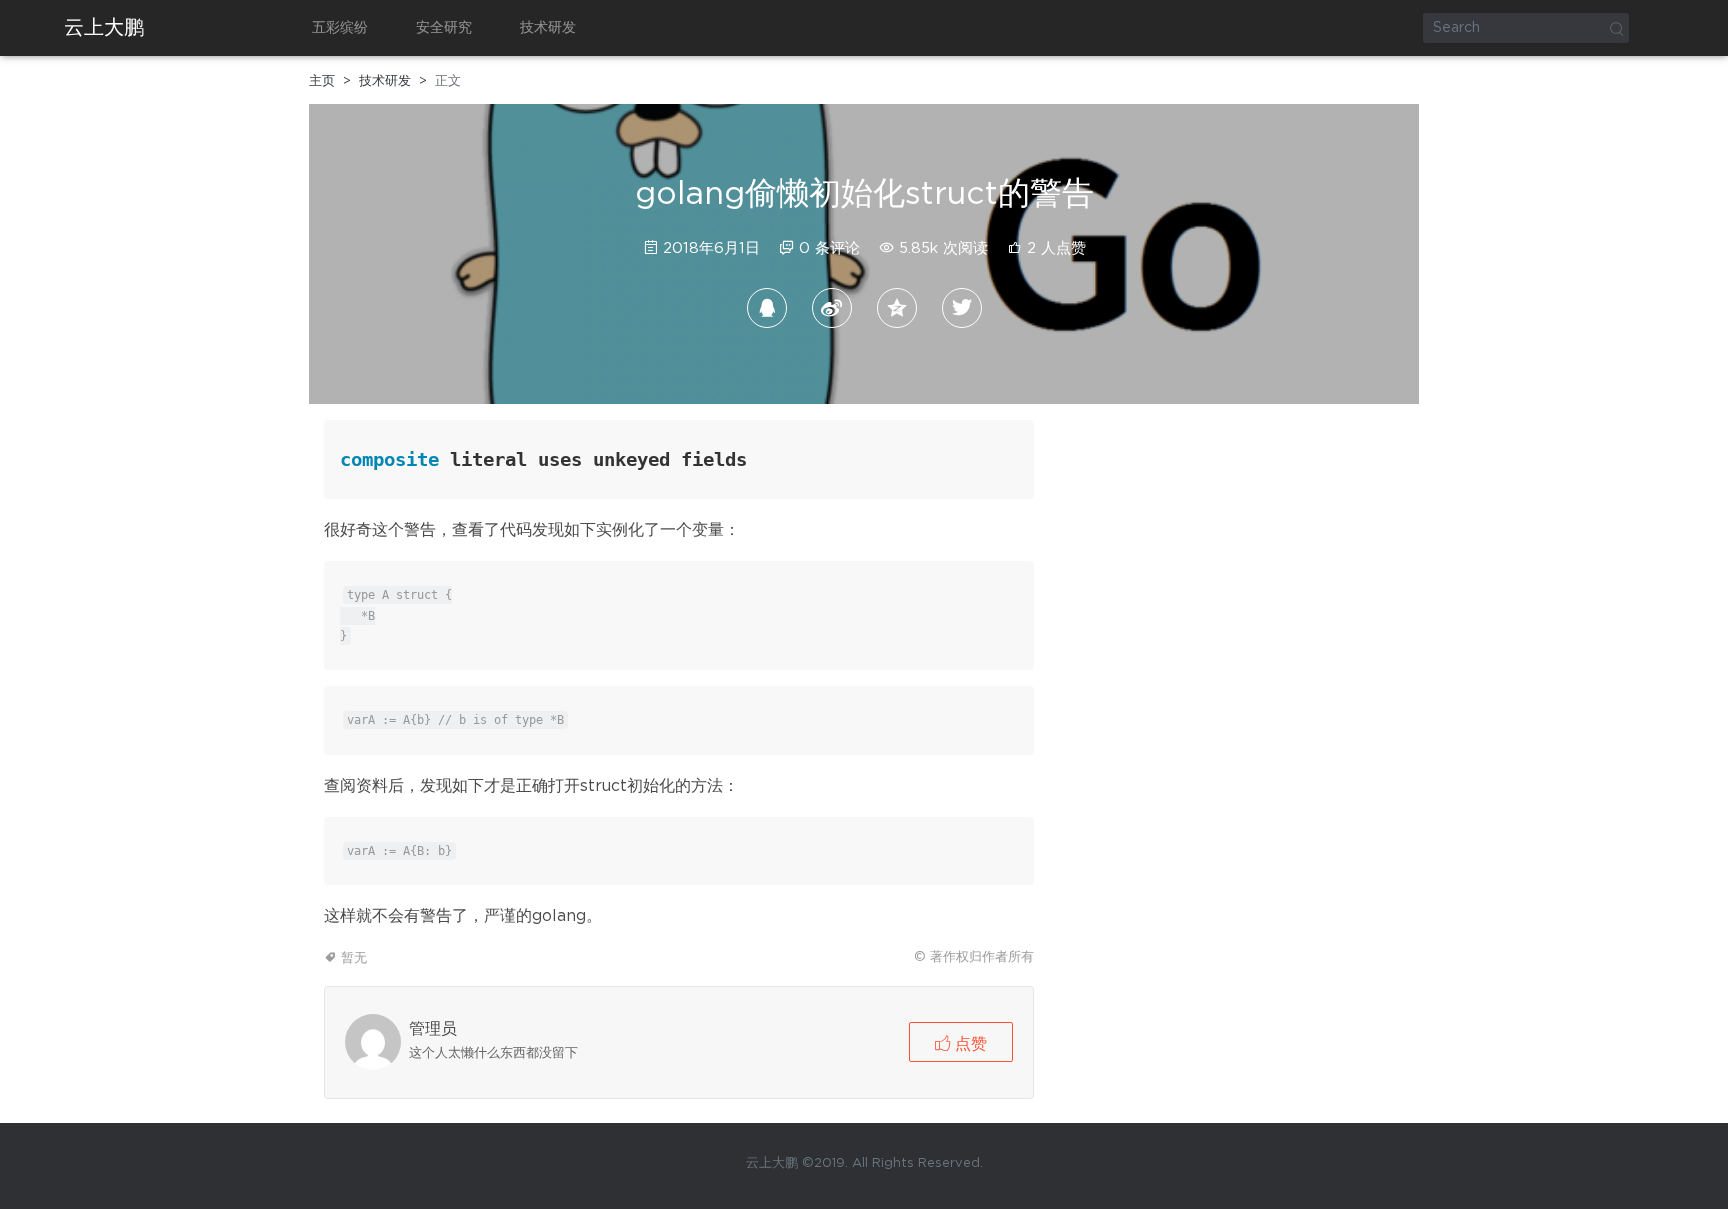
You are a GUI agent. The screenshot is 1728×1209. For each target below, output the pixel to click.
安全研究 (444, 28)
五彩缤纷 (340, 28)
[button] (961, 1042)
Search (1616, 28)
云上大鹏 (104, 28)
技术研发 (548, 28)
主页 (322, 81)
